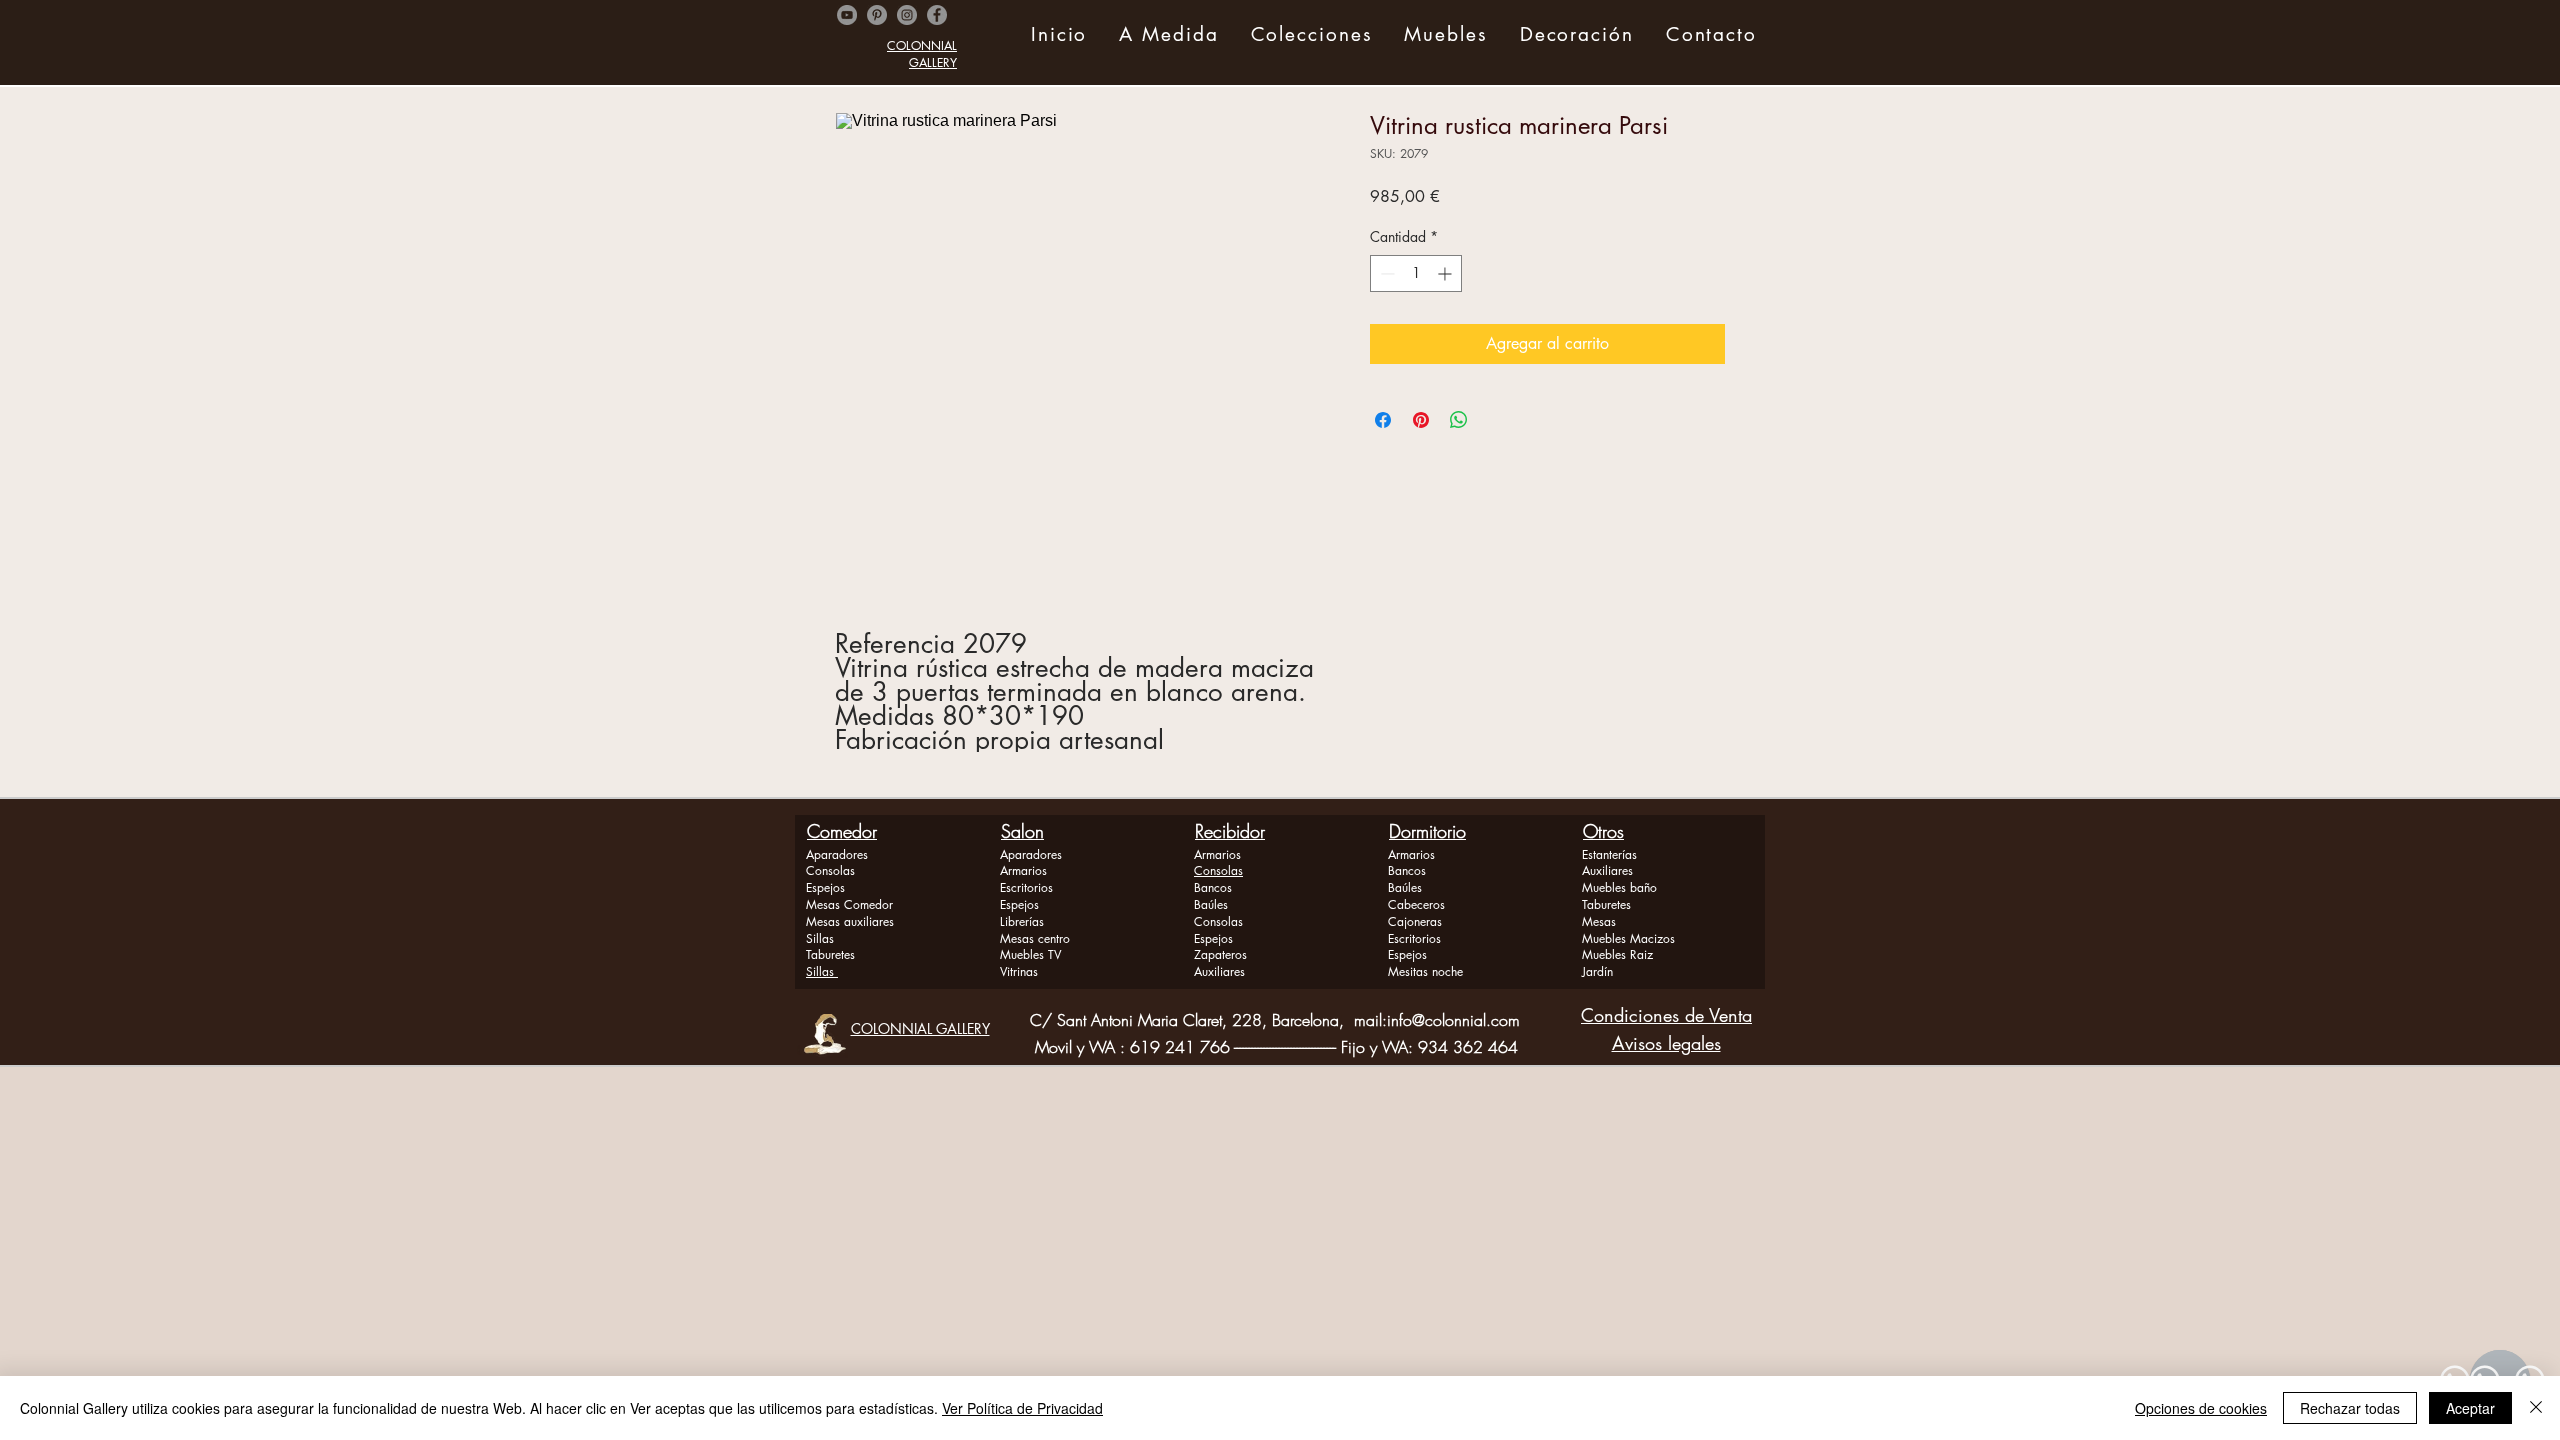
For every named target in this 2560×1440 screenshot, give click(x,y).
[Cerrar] (2536, 1408)
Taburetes (830, 954)
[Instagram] (907, 15)
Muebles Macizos (1628, 938)
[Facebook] (937, 15)
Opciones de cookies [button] (2201, 1408)
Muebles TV (1030, 954)
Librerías (1022, 921)
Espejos (825, 887)
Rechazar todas (2350, 1408)
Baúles (1211, 904)
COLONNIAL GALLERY (922, 54)
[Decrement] (1385, 273)
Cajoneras (1415, 921)
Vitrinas (1019, 971)
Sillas (820, 938)
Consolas (830, 870)
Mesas (1599, 921)
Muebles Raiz (1617, 954)
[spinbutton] (1416, 273)
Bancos (1213, 887)
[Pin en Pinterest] (1421, 420)
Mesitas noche (1425, 971)
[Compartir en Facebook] (1383, 420)
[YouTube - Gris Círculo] (847, 15)
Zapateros (1220, 954)
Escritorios (1026, 887)
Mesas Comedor (849, 904)
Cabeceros (1416, 904)
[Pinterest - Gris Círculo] (877, 15)
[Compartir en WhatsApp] (1459, 420)
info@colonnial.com (1453, 1020)
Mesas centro (1035, 938)
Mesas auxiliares (850, 921)
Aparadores (837, 854)
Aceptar (2470, 1408)
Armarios (1023, 870)
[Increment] (1446, 273)
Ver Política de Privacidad (1022, 1408)
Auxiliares (1219, 971)
